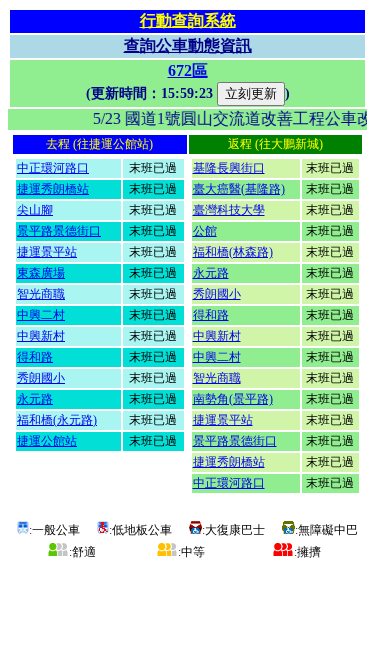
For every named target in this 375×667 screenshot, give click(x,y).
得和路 (35, 357)
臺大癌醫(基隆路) (239, 189)
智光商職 (41, 294)
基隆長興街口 (229, 168)
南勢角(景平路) (233, 399)
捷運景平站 (47, 252)
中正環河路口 (53, 168)
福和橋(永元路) (57, 420)
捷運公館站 (47, 441)
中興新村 (41, 336)
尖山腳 (35, 210)
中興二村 (41, 315)
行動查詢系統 (188, 20)
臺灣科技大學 (229, 210)
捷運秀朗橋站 (53, 189)
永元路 (35, 399)
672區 (188, 70)
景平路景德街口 (59, 231)
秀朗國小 (41, 378)
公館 (205, 231)
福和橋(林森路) (233, 252)
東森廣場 (41, 273)
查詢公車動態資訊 (188, 45)
